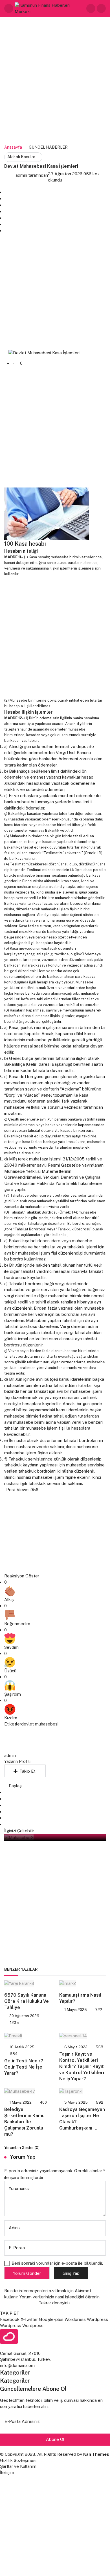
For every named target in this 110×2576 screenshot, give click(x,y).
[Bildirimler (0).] (101, 8)
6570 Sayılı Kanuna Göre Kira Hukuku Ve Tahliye (27, 2001)
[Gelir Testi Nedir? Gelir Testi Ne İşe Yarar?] (27, 2036)
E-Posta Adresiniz (22, 2421)
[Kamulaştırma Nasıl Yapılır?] (82, 1983)
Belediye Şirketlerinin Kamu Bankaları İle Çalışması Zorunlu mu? (24, 2122)
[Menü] (9, 8)
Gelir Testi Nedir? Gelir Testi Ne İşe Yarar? (24, 2067)
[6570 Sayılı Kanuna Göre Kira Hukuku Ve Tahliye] (27, 1983)
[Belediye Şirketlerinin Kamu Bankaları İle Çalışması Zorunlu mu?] (27, 2091)
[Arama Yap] (91, 8)
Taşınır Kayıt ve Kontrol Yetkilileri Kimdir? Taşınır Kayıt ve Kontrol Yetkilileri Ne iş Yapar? (82, 2067)
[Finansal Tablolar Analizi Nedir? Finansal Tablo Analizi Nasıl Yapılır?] (55, 1160)
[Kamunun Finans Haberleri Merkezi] (50, 8)
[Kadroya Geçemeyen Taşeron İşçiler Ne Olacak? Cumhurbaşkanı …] (82, 2091)
